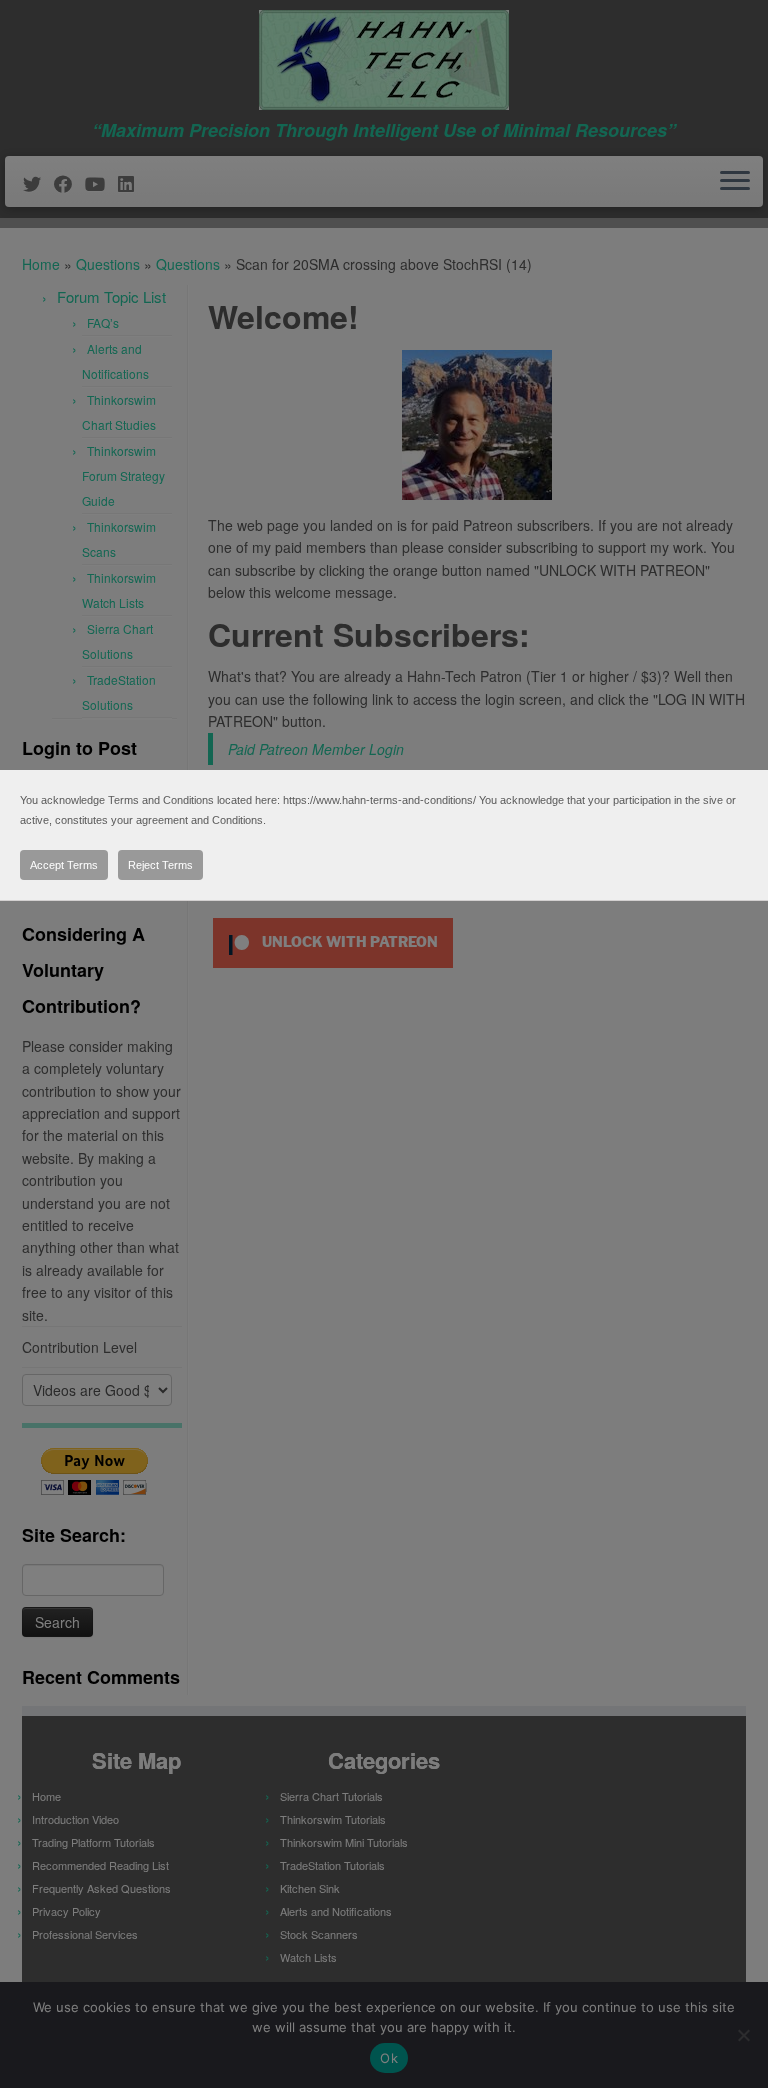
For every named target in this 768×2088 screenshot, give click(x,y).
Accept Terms (64, 865)
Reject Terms (160, 865)
